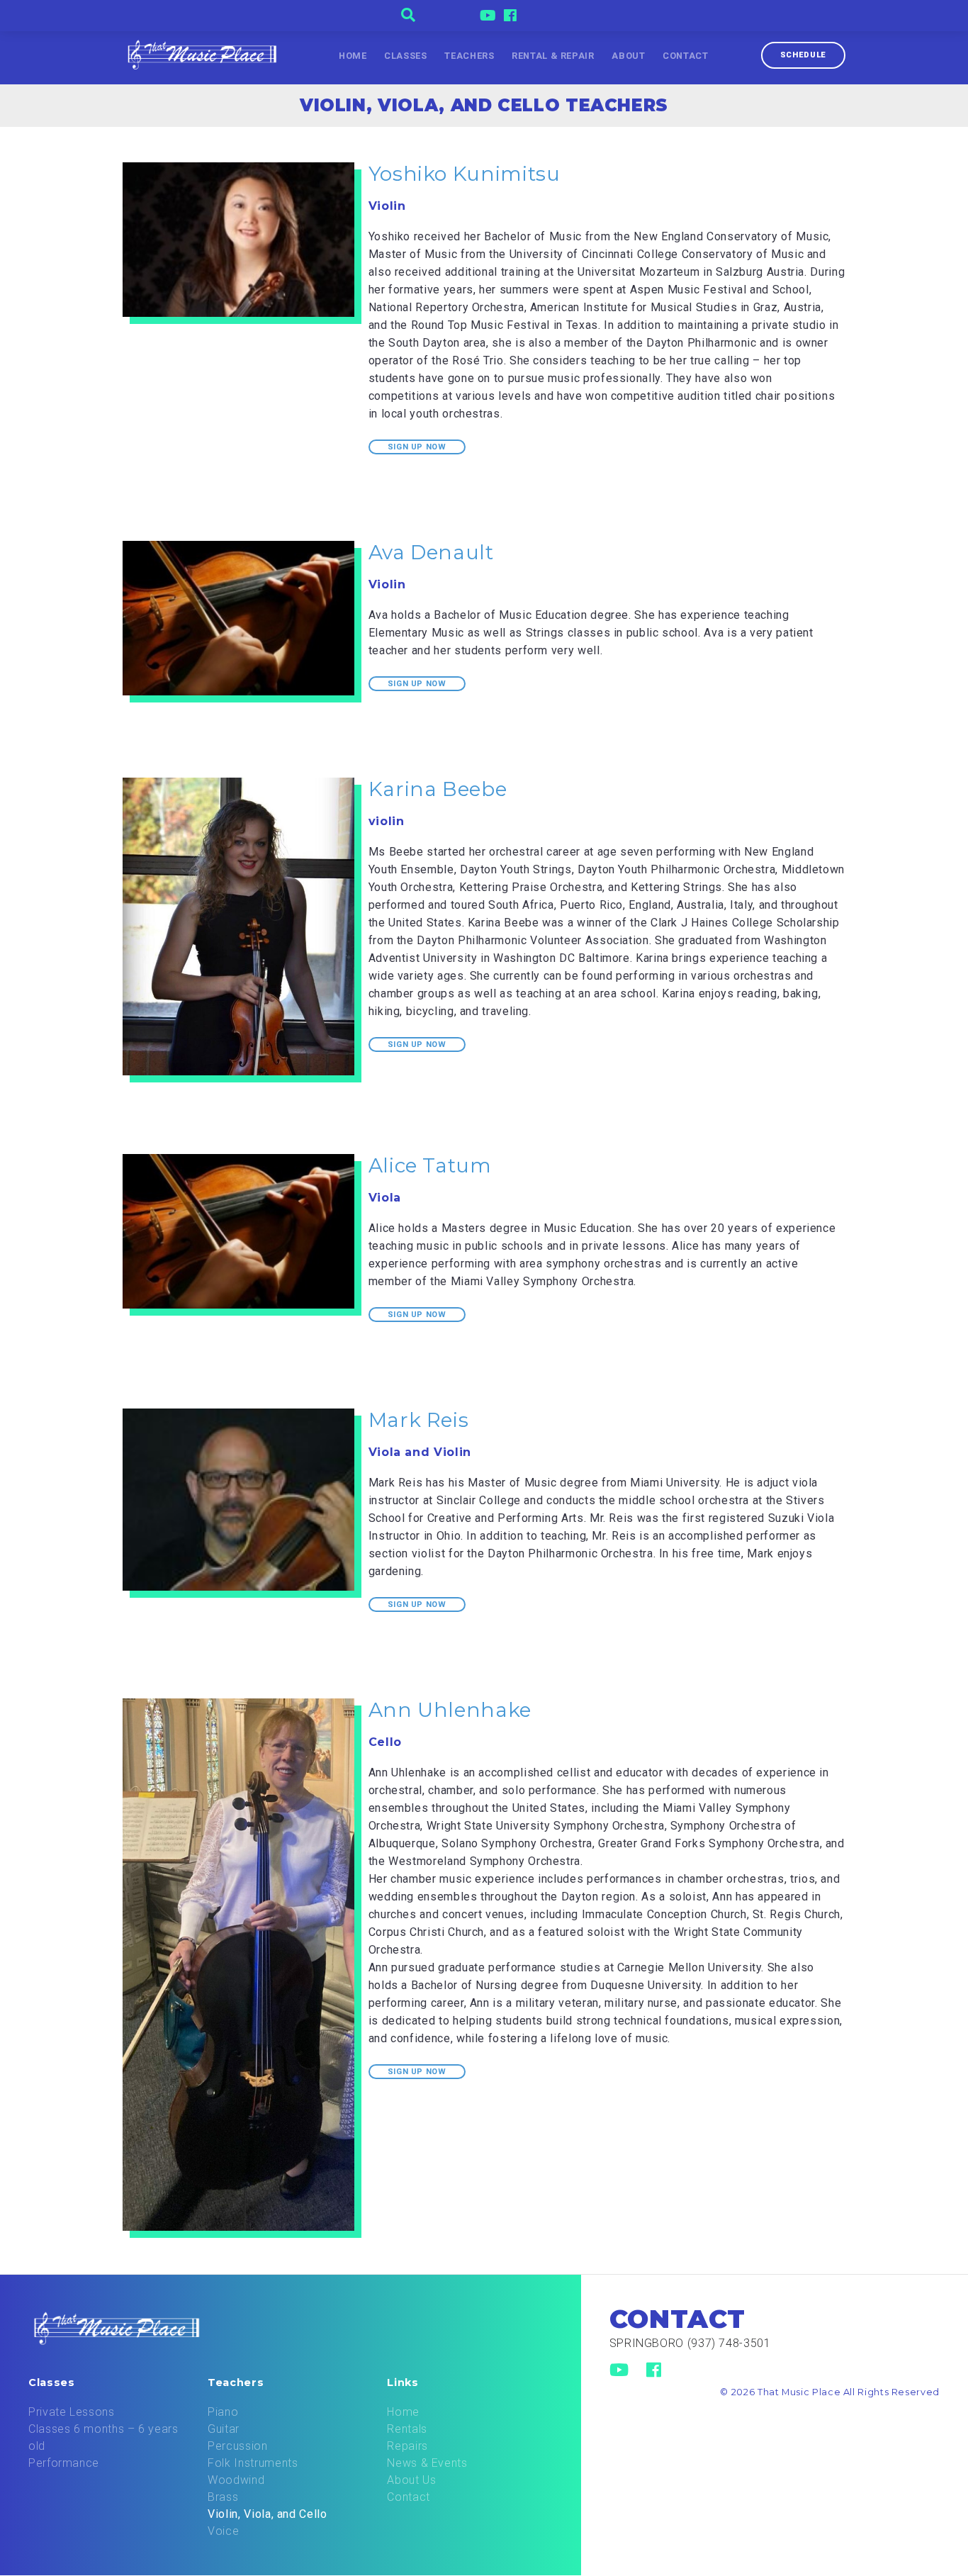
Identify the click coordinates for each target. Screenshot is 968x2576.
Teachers (469, 56)
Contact (685, 56)
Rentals (407, 2429)
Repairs (407, 2446)
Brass (223, 2497)
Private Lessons (72, 2412)
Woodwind (236, 2480)
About (628, 56)
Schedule (803, 55)
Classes (405, 56)
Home (353, 56)
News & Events (427, 2463)
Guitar (224, 2429)
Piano (223, 2412)
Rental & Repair (553, 56)
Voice (223, 2531)
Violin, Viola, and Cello (267, 2514)
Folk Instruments (253, 2463)
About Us (411, 2480)
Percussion (237, 2446)
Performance (64, 2463)
